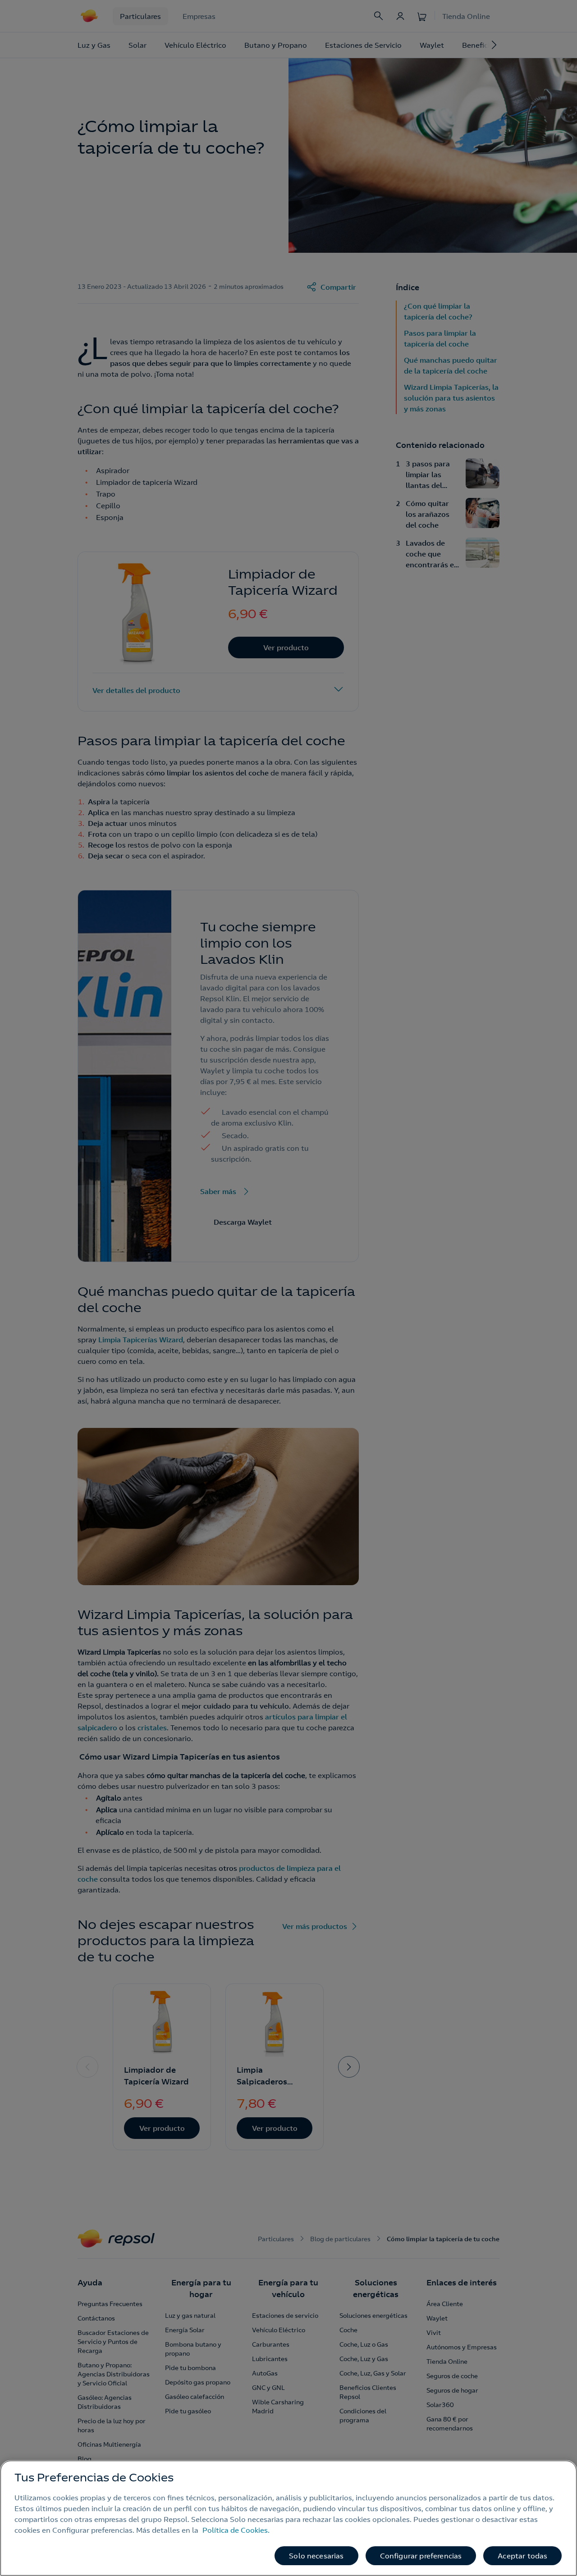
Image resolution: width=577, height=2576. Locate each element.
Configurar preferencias (421, 2556)
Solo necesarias (316, 2556)
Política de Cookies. (236, 2530)
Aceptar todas (522, 2556)
